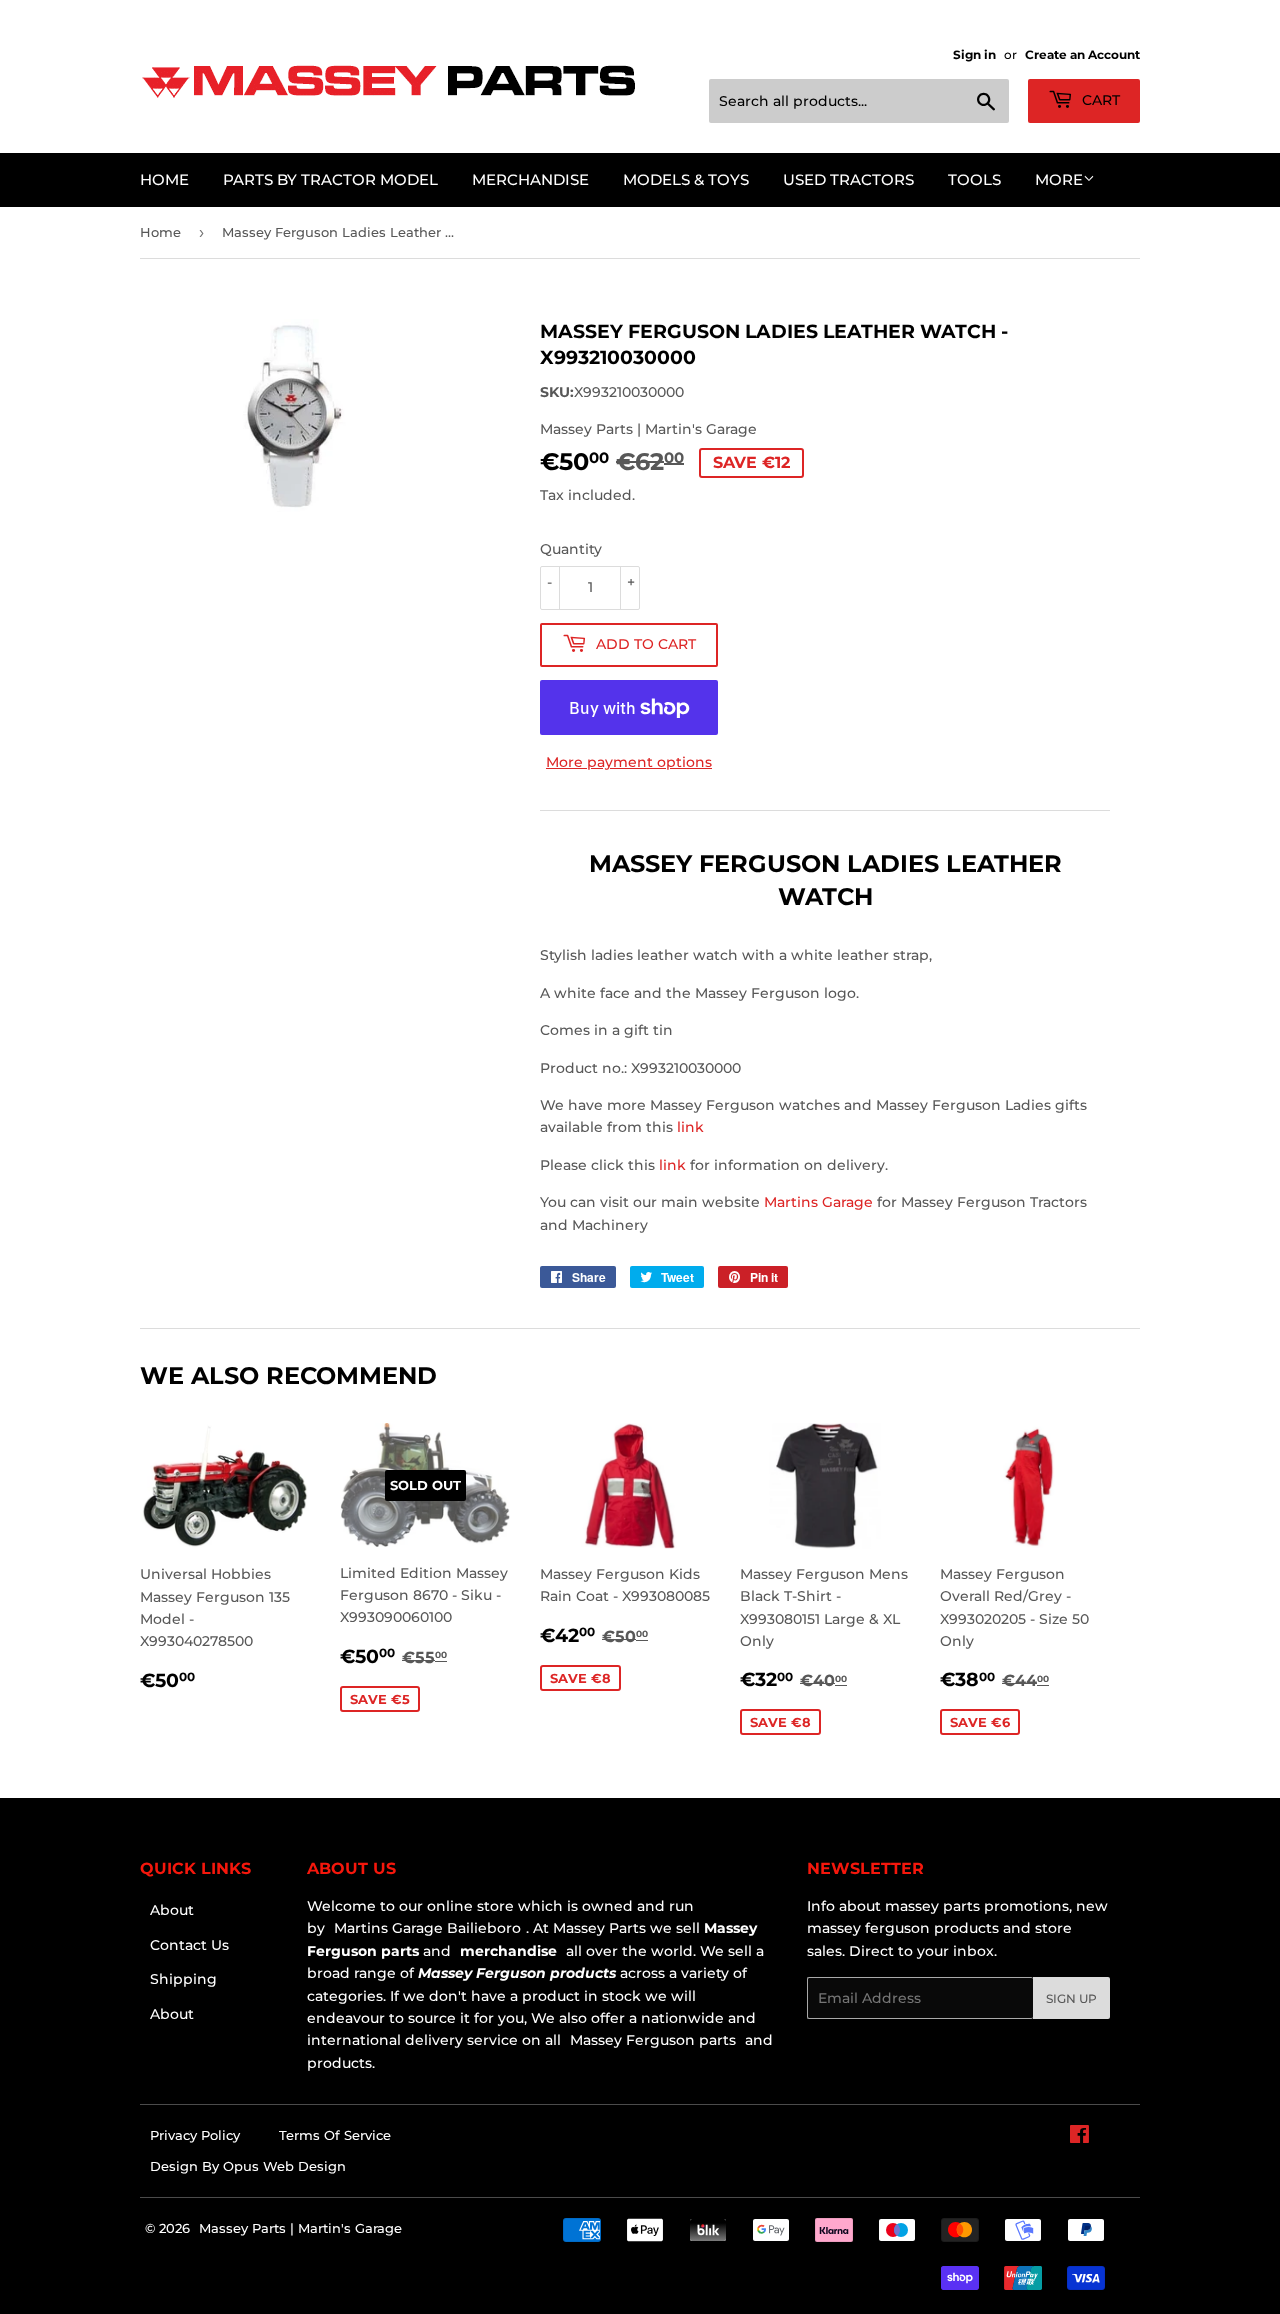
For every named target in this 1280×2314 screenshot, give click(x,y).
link (690, 1127)
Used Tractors (848, 179)
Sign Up (1071, 1998)
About (172, 1910)
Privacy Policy (195, 2135)
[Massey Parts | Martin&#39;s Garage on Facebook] (1079, 2137)
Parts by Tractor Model (330, 179)
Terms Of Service (335, 2135)
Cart (1099, 100)
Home (164, 179)
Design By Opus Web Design (248, 2166)
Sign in (974, 54)
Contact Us (189, 1945)
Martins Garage (820, 1202)
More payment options (629, 762)
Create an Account (1082, 54)
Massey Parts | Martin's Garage (300, 2228)
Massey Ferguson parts (651, 2040)
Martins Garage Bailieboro (427, 1928)
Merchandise (530, 179)
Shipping (183, 1979)
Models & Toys (686, 179)
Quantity (571, 549)
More (1059, 179)
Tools (974, 179)
